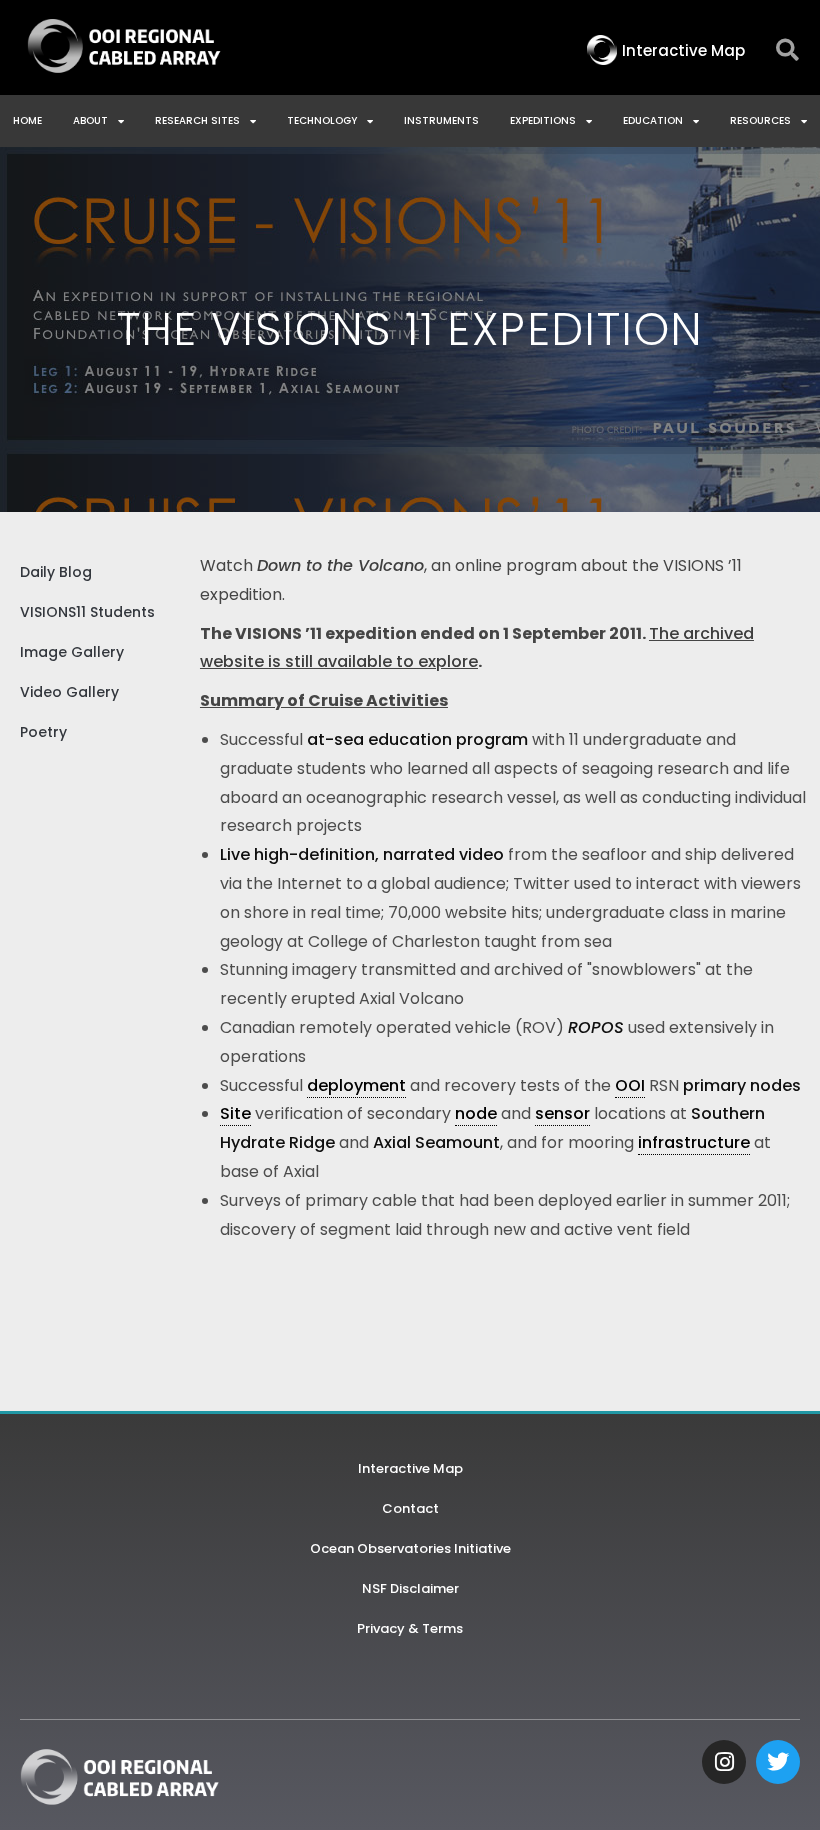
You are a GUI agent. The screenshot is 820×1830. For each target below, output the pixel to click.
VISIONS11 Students (87, 612)
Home (27, 120)
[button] (787, 50)
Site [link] (235, 1113)
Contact (410, 1508)
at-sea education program (417, 739)
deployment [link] (356, 1085)
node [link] (476, 1113)
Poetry (43, 732)
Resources (760, 120)
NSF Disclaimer (410, 1588)
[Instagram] (724, 1762)
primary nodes (742, 1085)
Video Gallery (69, 692)
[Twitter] (778, 1762)
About (90, 120)
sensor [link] (562, 1113)
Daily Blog (56, 572)
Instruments (441, 120)
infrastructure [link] (694, 1142)
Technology (322, 120)
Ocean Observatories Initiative (410, 1548)
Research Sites (197, 120)
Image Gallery (72, 652)
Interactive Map (410, 1468)
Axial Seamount (436, 1142)
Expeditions (543, 120)
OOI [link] (630, 1085)
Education (653, 120)
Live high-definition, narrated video (362, 854)
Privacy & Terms (410, 1628)
